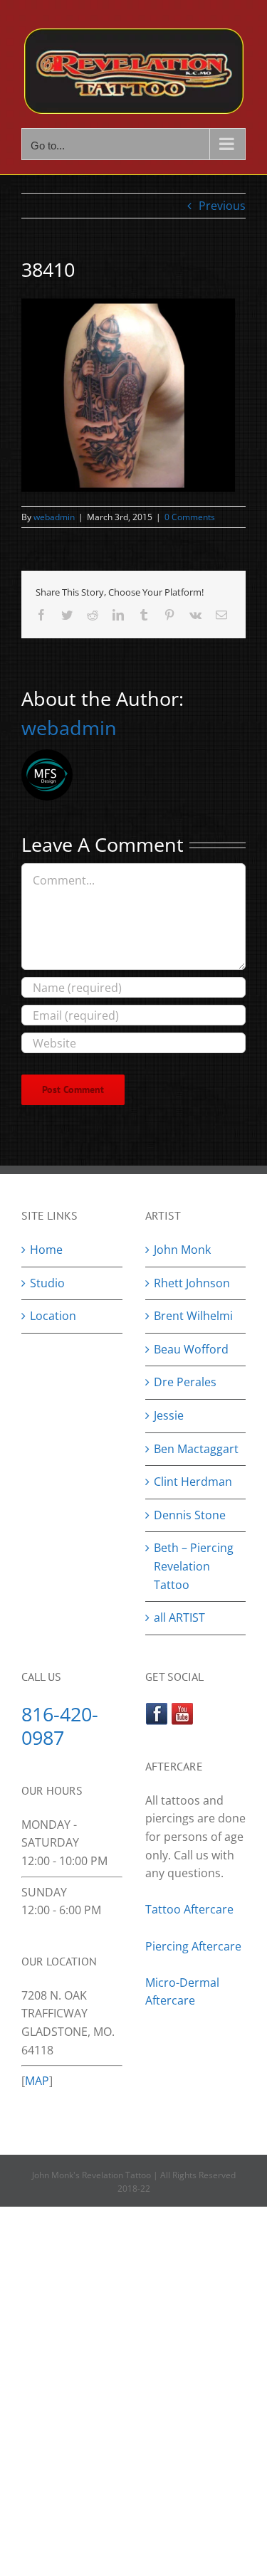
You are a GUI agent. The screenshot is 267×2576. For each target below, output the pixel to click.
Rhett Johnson (192, 1283)
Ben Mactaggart (196, 1449)
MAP (37, 2081)
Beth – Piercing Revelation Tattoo (194, 1566)
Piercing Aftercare (195, 1946)
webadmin (54, 517)
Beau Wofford (191, 1349)
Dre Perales (185, 1382)
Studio (47, 1283)
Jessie (169, 1415)
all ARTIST (179, 1617)
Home (46, 1250)
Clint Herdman (193, 1482)
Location (53, 1316)
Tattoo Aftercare (189, 1909)
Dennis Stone (190, 1515)
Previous (222, 206)
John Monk (182, 1250)
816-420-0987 (60, 1726)
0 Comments (190, 517)
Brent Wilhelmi (193, 1316)
